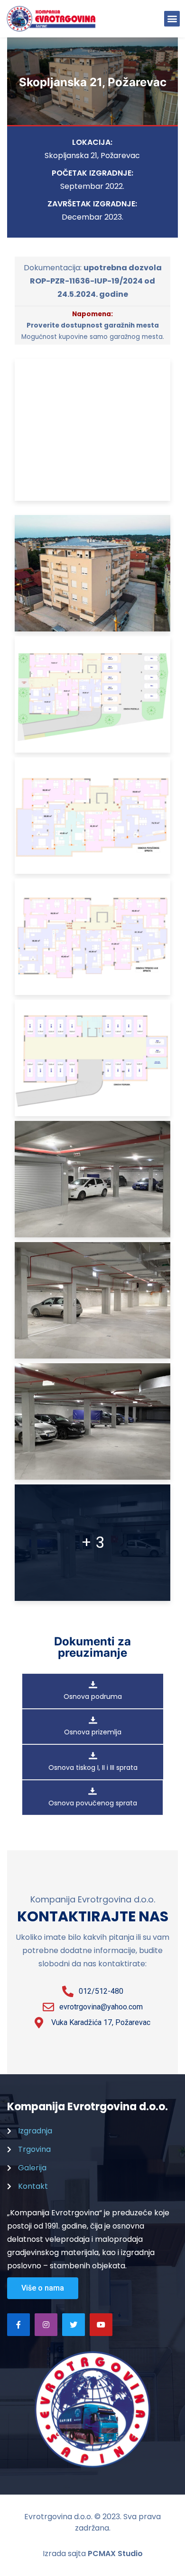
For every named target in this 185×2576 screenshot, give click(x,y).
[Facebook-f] (18, 2325)
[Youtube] (101, 2325)
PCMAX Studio (115, 2554)
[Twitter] (74, 2325)
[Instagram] (46, 2325)
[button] (172, 19)
